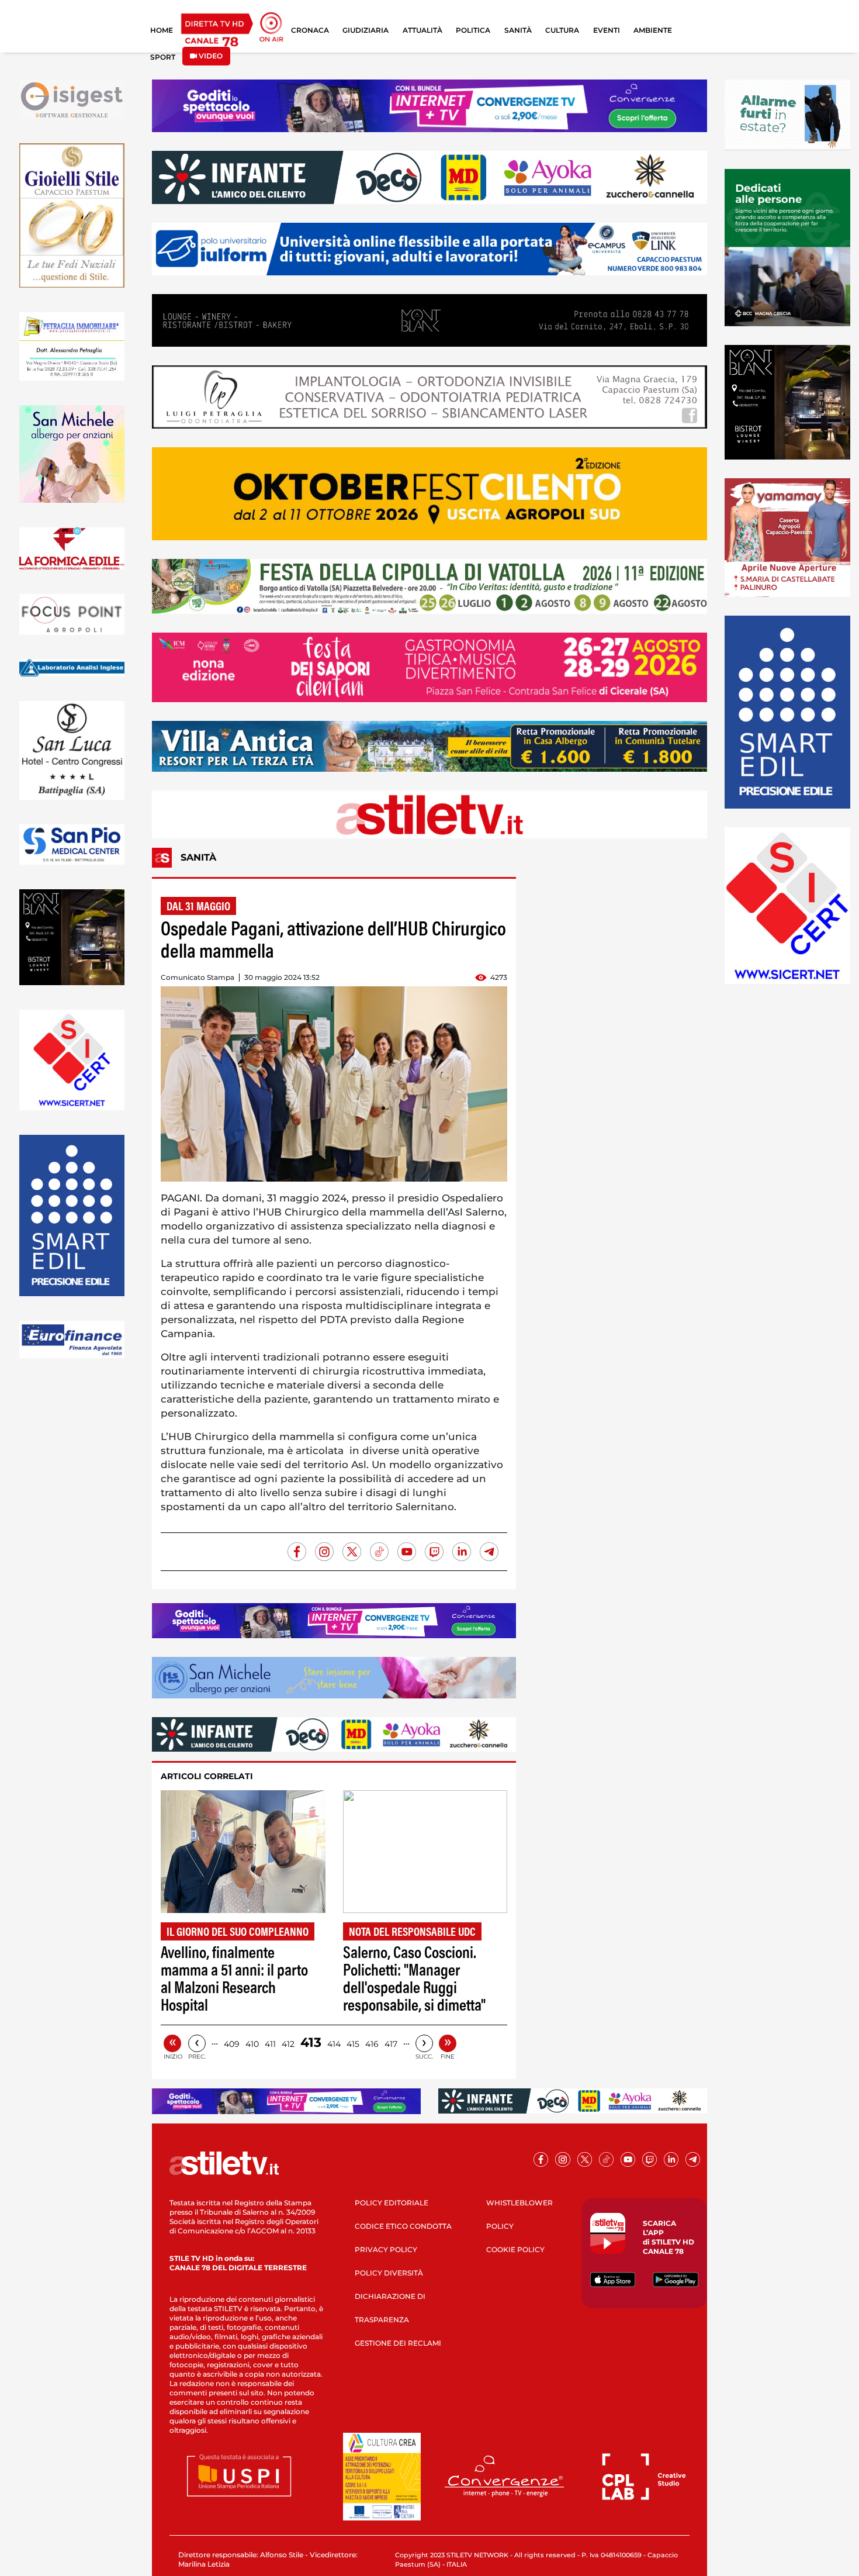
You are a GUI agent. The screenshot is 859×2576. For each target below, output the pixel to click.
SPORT (163, 57)
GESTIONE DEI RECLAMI (398, 2343)
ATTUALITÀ (422, 30)
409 (232, 2044)
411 (270, 2044)
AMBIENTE (653, 30)
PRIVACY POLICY (386, 2249)
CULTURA (562, 30)
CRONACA (310, 30)
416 (372, 2044)
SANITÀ (518, 30)
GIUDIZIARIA (366, 30)
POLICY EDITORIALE (392, 2203)
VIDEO (210, 56)
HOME (162, 30)
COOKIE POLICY (515, 2249)
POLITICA (473, 30)
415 (353, 2044)
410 (252, 2044)
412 (288, 2044)
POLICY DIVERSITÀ (389, 2273)
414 (334, 2044)
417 (391, 2044)
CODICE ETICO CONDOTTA (403, 2226)
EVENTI (607, 30)
